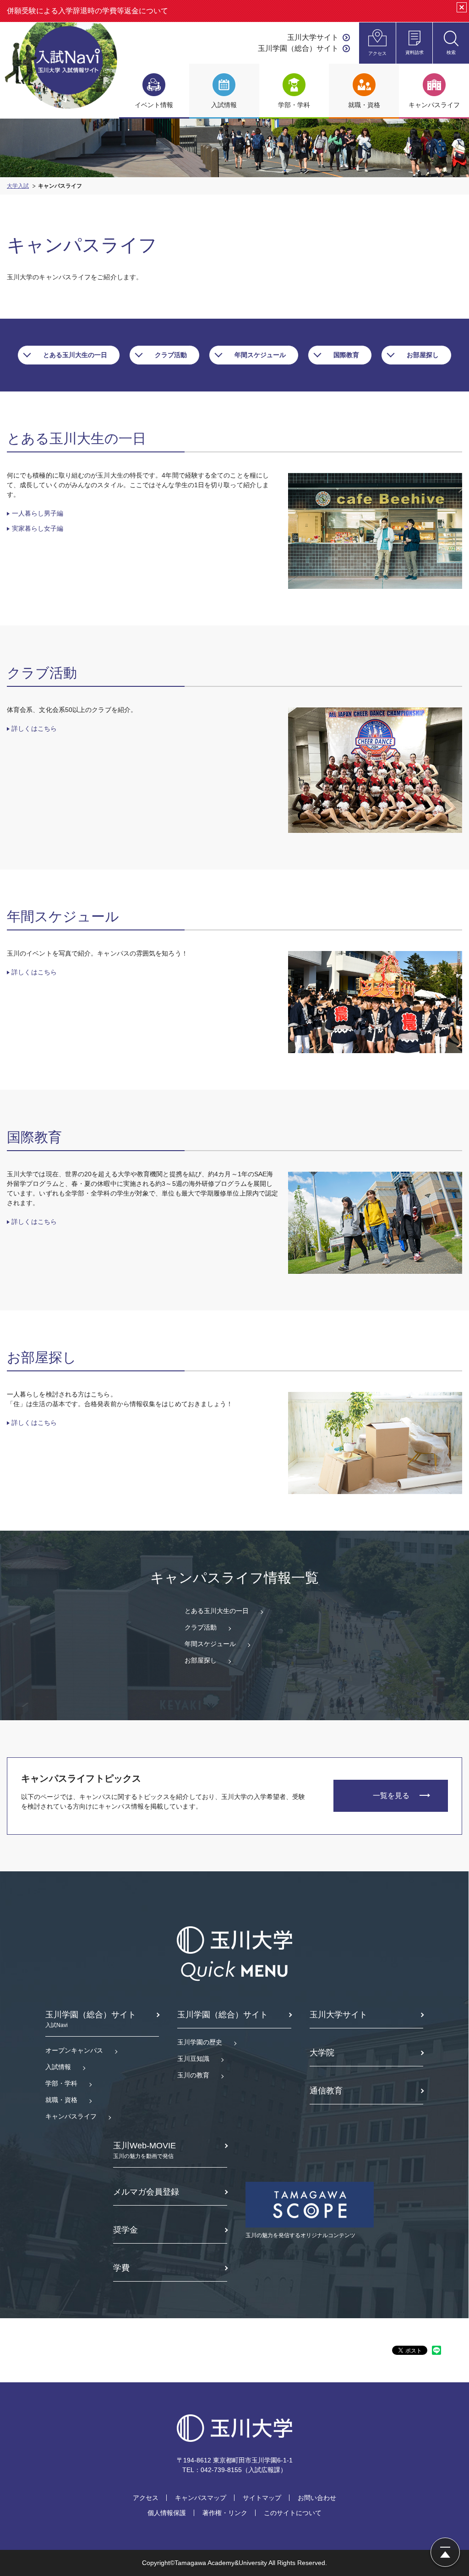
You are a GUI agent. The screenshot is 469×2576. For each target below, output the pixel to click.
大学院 (322, 2053)
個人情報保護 (167, 2513)
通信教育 (326, 2091)
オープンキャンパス (74, 2050)
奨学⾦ (125, 2230)
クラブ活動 (171, 355)
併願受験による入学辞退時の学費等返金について (87, 11)
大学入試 (18, 186)
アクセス (146, 2498)
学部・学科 (61, 2083)
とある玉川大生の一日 (75, 355)
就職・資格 (61, 2100)
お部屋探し (423, 355)
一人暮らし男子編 (38, 513)
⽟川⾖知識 (193, 2059)
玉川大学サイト (313, 37)
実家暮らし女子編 (38, 528)
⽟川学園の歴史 (200, 2042)
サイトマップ (262, 2498)
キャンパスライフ (71, 2116)
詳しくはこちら (34, 728)
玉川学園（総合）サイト (298, 48)
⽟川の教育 (193, 2075)
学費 (121, 2268)
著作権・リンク (225, 2513)
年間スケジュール (260, 355)
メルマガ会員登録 (146, 2192)
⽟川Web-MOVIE (145, 2150)
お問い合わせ (317, 2498)
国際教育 (346, 355)
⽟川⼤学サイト (338, 2015)
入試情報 (58, 2067)
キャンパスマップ (201, 2498)
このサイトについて (293, 2513)
